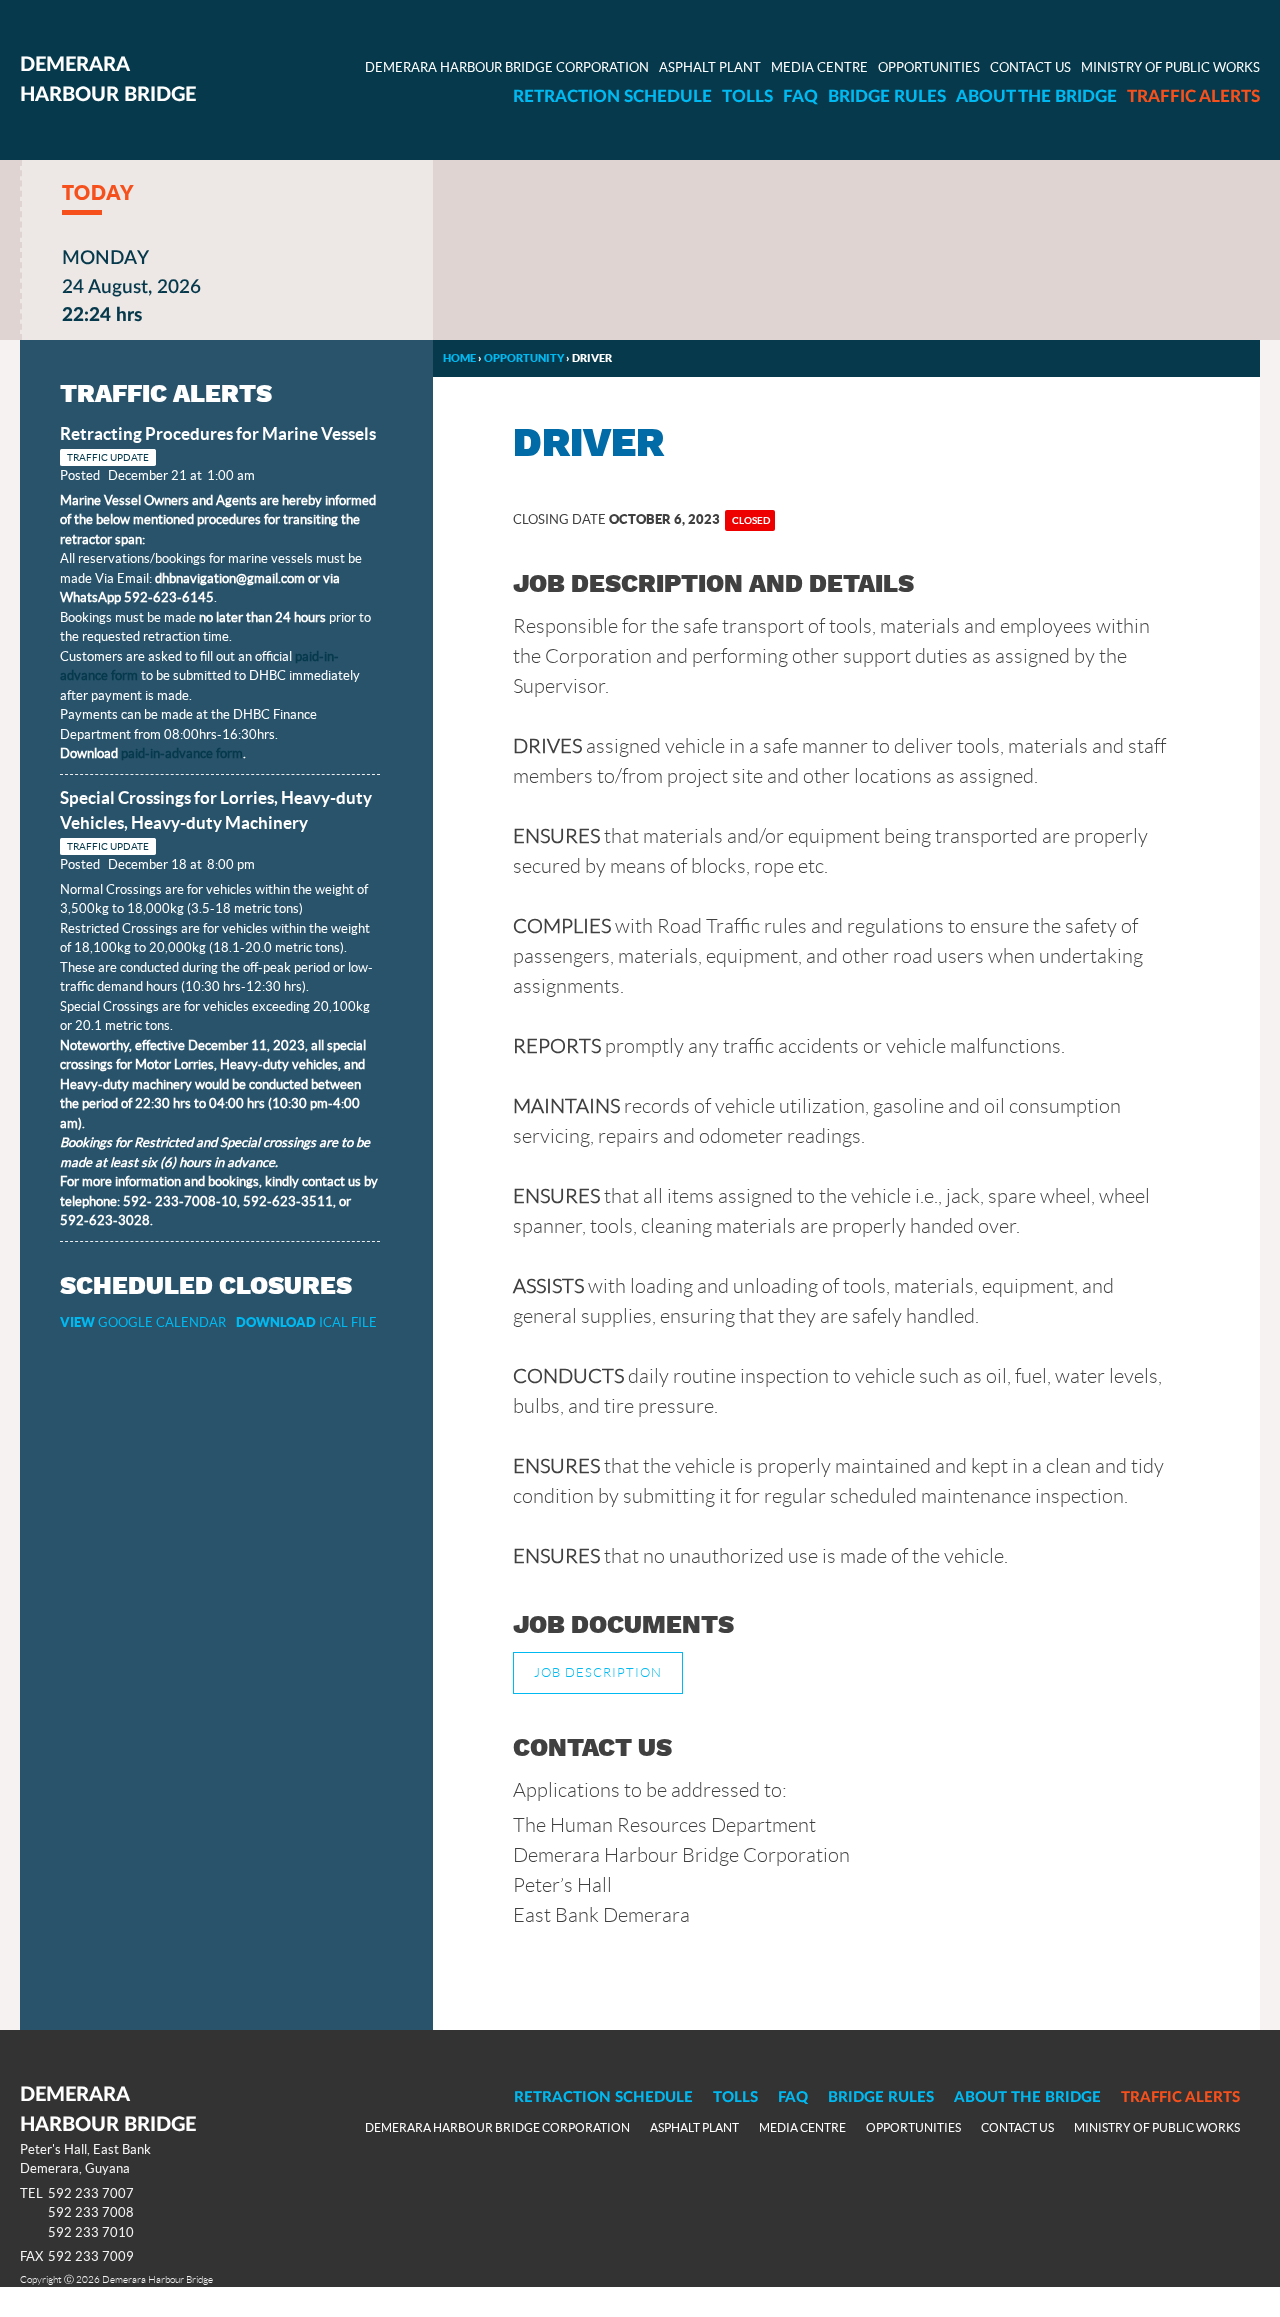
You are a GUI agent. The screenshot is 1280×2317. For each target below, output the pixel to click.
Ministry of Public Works (1170, 67)
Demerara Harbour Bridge (108, 80)
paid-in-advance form (182, 753)
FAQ (800, 96)
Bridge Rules (887, 96)
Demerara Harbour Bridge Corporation (507, 67)
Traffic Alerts (1193, 96)
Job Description (598, 1672)
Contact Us (1030, 67)
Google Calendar (143, 1322)
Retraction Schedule (612, 96)
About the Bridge (1036, 96)
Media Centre (819, 67)
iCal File (306, 1322)
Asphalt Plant (710, 67)
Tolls (747, 96)
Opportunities (929, 67)
